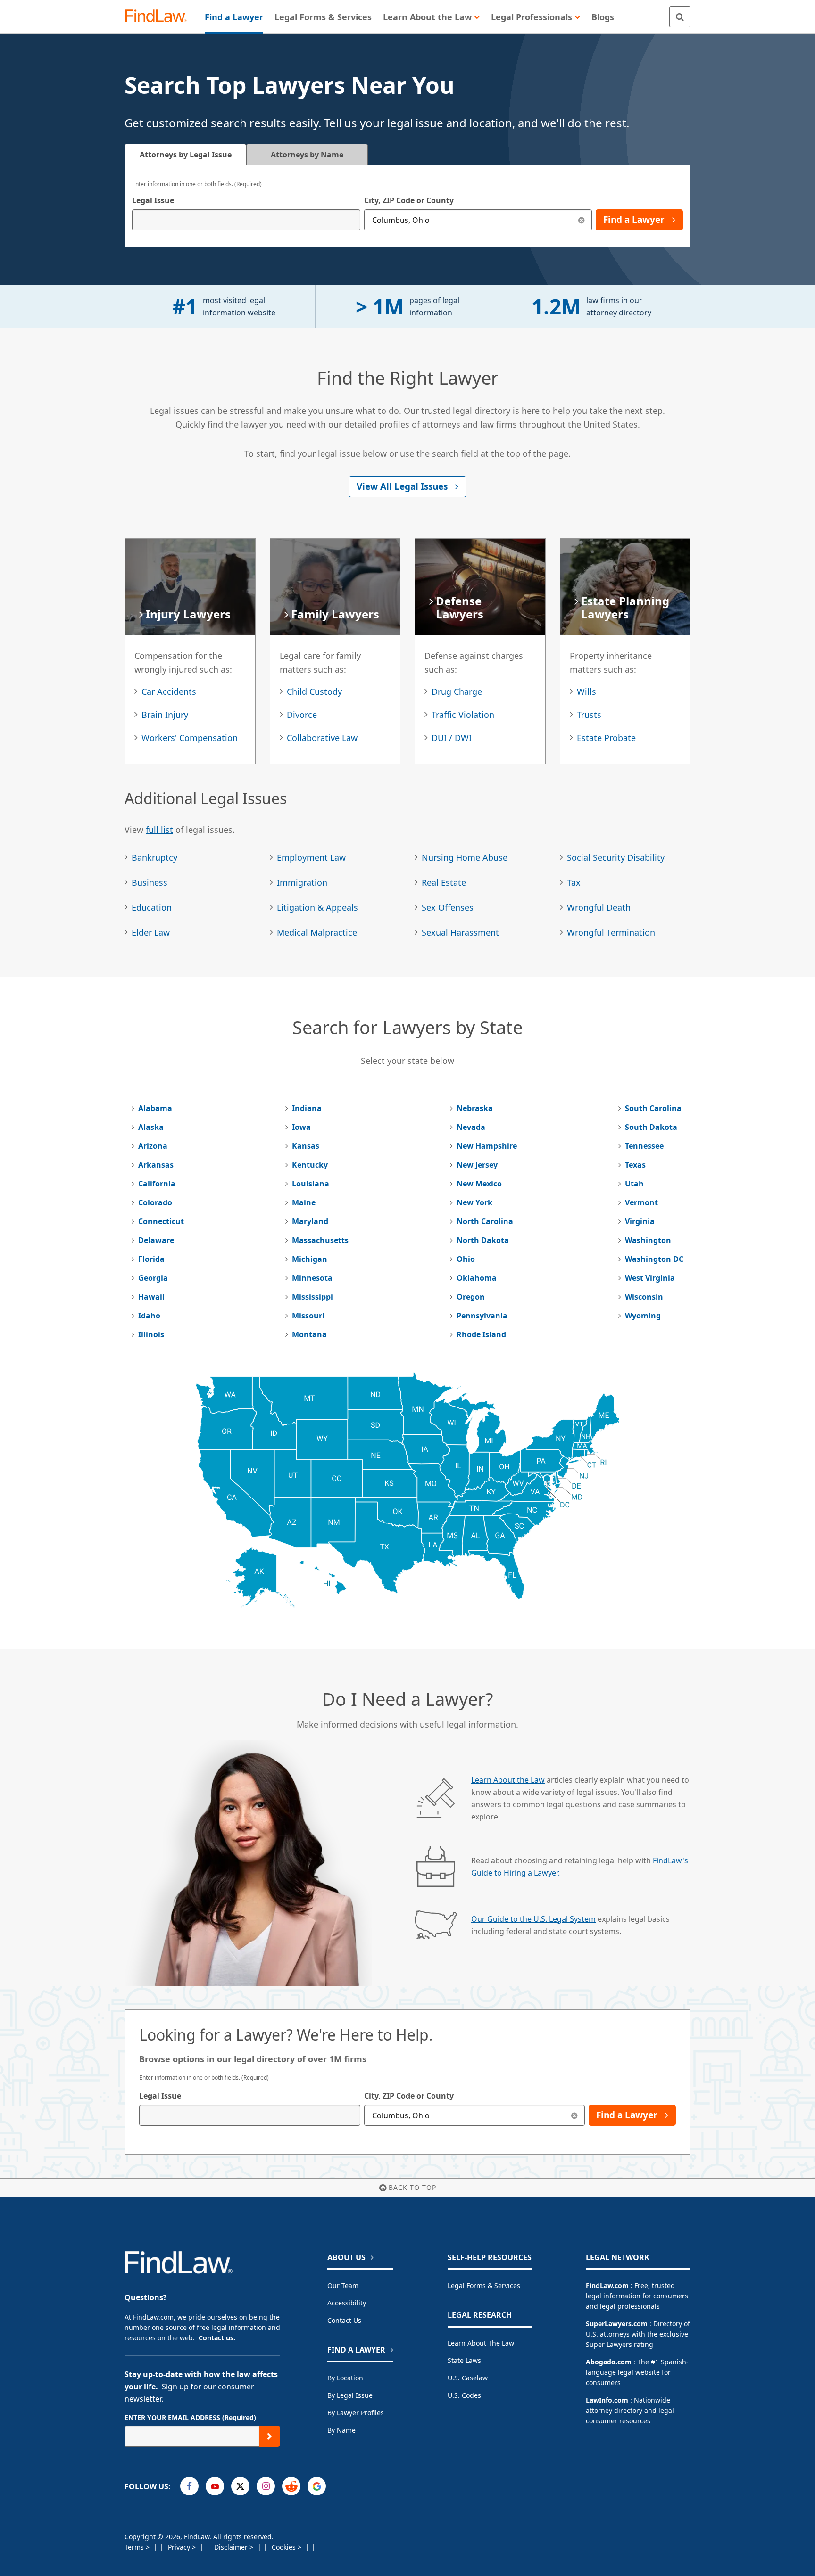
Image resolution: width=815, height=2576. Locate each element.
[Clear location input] (581, 220)
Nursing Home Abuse (465, 857)
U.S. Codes (464, 2395)
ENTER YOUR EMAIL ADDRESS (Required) (190, 2417)
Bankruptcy (154, 857)
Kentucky (310, 1165)
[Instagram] (266, 2486)
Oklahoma (477, 1278)
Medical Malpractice (317, 932)
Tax (574, 882)
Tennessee (644, 1146)
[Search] (680, 17)
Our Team (343, 2285)
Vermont (641, 1202)
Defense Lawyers (460, 607)
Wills (586, 691)
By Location (345, 2378)
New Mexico (479, 1184)
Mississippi (312, 1297)
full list (159, 830)
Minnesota (312, 1278)
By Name (341, 2430)
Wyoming (643, 1316)
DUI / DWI (452, 738)
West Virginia (650, 1278)
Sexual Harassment (460, 932)
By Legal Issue (350, 2395)
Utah (634, 1184)
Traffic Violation (463, 715)
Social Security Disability (616, 857)
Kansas (306, 1146)
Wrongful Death (599, 907)
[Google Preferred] (317, 2486)
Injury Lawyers (188, 614)
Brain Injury (165, 715)
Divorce (302, 715)
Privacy (180, 2547)
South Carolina (653, 1108)
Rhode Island (481, 1334)
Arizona (153, 1146)
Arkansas (156, 1165)
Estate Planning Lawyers (625, 607)
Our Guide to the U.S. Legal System (533, 1919)
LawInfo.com (607, 2400)
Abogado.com (609, 2362)
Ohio (466, 1259)
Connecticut (161, 1221)
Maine (304, 1202)
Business (150, 882)
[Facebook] (189, 2486)
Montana (309, 1334)
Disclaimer (232, 2547)
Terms (135, 2547)
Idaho (149, 1316)
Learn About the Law (508, 1780)
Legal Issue (153, 200)
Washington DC (654, 1259)
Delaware (156, 1240)
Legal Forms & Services (484, 2285)
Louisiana (311, 1184)
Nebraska (475, 1108)
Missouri (308, 1316)
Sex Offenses (448, 907)
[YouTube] (215, 2486)
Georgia (153, 1278)
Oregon (471, 1297)
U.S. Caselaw (468, 2378)
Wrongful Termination (611, 932)
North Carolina (485, 1221)
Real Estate (444, 882)
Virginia (640, 1221)
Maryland (310, 1221)
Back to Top (412, 2187)
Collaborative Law (322, 738)
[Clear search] (574, 2115)
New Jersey (477, 1165)
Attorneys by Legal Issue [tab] (186, 155)
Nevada (471, 1127)
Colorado (155, 1202)
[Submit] (270, 2436)
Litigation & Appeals (317, 907)
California (157, 1184)
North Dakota (483, 1240)
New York (474, 1202)
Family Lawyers (335, 614)
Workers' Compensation (190, 738)
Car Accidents (169, 691)
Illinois (151, 1334)
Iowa (301, 1127)
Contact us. (217, 2338)
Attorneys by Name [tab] (307, 155)
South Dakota (651, 1127)
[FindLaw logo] (160, 17)
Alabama (155, 1108)
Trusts (589, 715)
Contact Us (344, 2320)
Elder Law (151, 932)
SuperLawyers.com (617, 2324)
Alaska (151, 1127)
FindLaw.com (607, 2285)
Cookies (285, 2547)
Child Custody (314, 691)
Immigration (302, 882)
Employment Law (311, 857)
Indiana (307, 1108)
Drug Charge (457, 691)
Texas (635, 1165)
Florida (151, 1259)
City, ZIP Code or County (409, 200)
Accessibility (347, 2303)
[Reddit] (291, 2486)
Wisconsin (644, 1297)
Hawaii (151, 1297)
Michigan (310, 1259)
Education (152, 907)
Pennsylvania (482, 1316)
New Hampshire (487, 1146)
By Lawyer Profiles (356, 2413)
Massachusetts (320, 1240)
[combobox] (246, 220)
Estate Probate (606, 738)
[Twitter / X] (240, 2486)
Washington (648, 1240)
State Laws (464, 2360)
